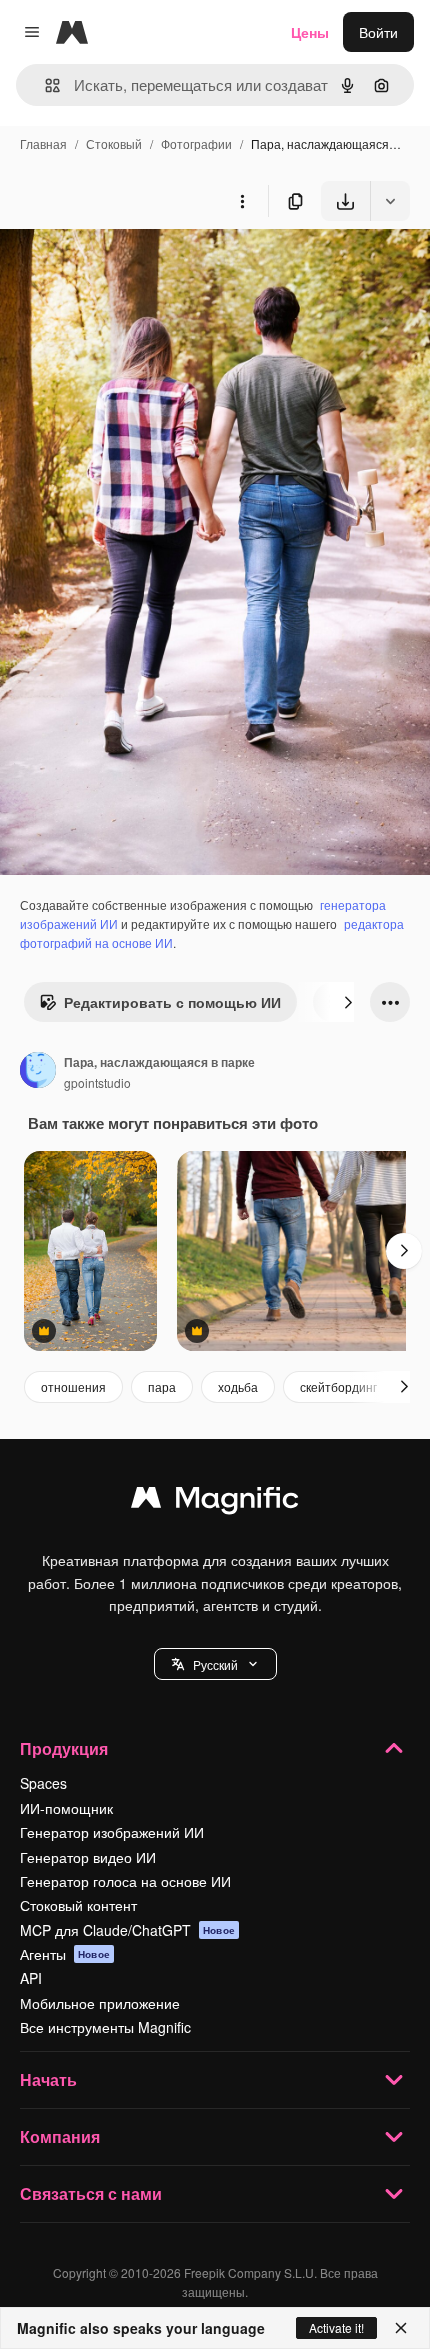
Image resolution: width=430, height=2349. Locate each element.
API (31, 1978)
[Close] (401, 2328)
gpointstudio (97, 1082)
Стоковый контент (78, 1905)
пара (162, 1386)
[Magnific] (215, 1502)
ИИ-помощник (66, 1808)
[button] (215, 1664)
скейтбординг (338, 1386)
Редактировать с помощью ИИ (172, 1002)
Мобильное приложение (100, 2003)
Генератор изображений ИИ (112, 1832)
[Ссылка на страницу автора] (38, 1072)
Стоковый (114, 143)
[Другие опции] (242, 201)
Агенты (65, 1954)
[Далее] (348, 1002)
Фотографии (196, 143)
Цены (310, 32)
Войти (378, 32)
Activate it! (336, 2327)
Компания (60, 2136)
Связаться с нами (91, 2193)
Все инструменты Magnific (105, 2027)
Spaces (43, 1783)
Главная (43, 143)
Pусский (215, 1664)
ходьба (238, 1386)
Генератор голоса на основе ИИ (125, 1881)
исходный (134, 267)
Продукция (64, 1748)
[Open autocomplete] (44, 85)
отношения (73, 1386)
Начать (48, 2079)
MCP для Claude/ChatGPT (127, 1930)
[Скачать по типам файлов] (390, 201)
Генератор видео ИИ (88, 1857)
